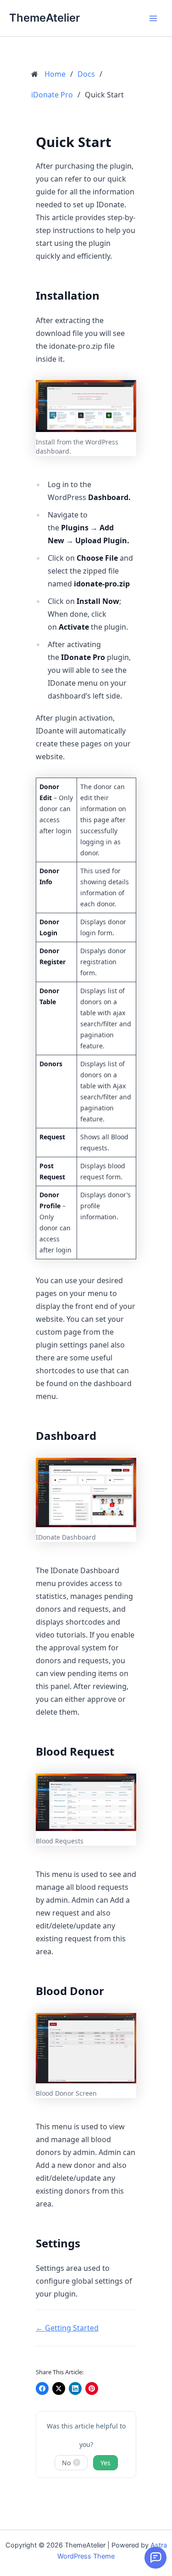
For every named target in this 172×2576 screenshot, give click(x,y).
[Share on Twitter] (59, 2388)
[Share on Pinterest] (92, 2388)
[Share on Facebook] (42, 2388)
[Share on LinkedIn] (75, 2388)
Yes (105, 2463)
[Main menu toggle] (153, 18)
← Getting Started (67, 2328)
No (70, 2463)
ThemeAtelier (44, 18)
